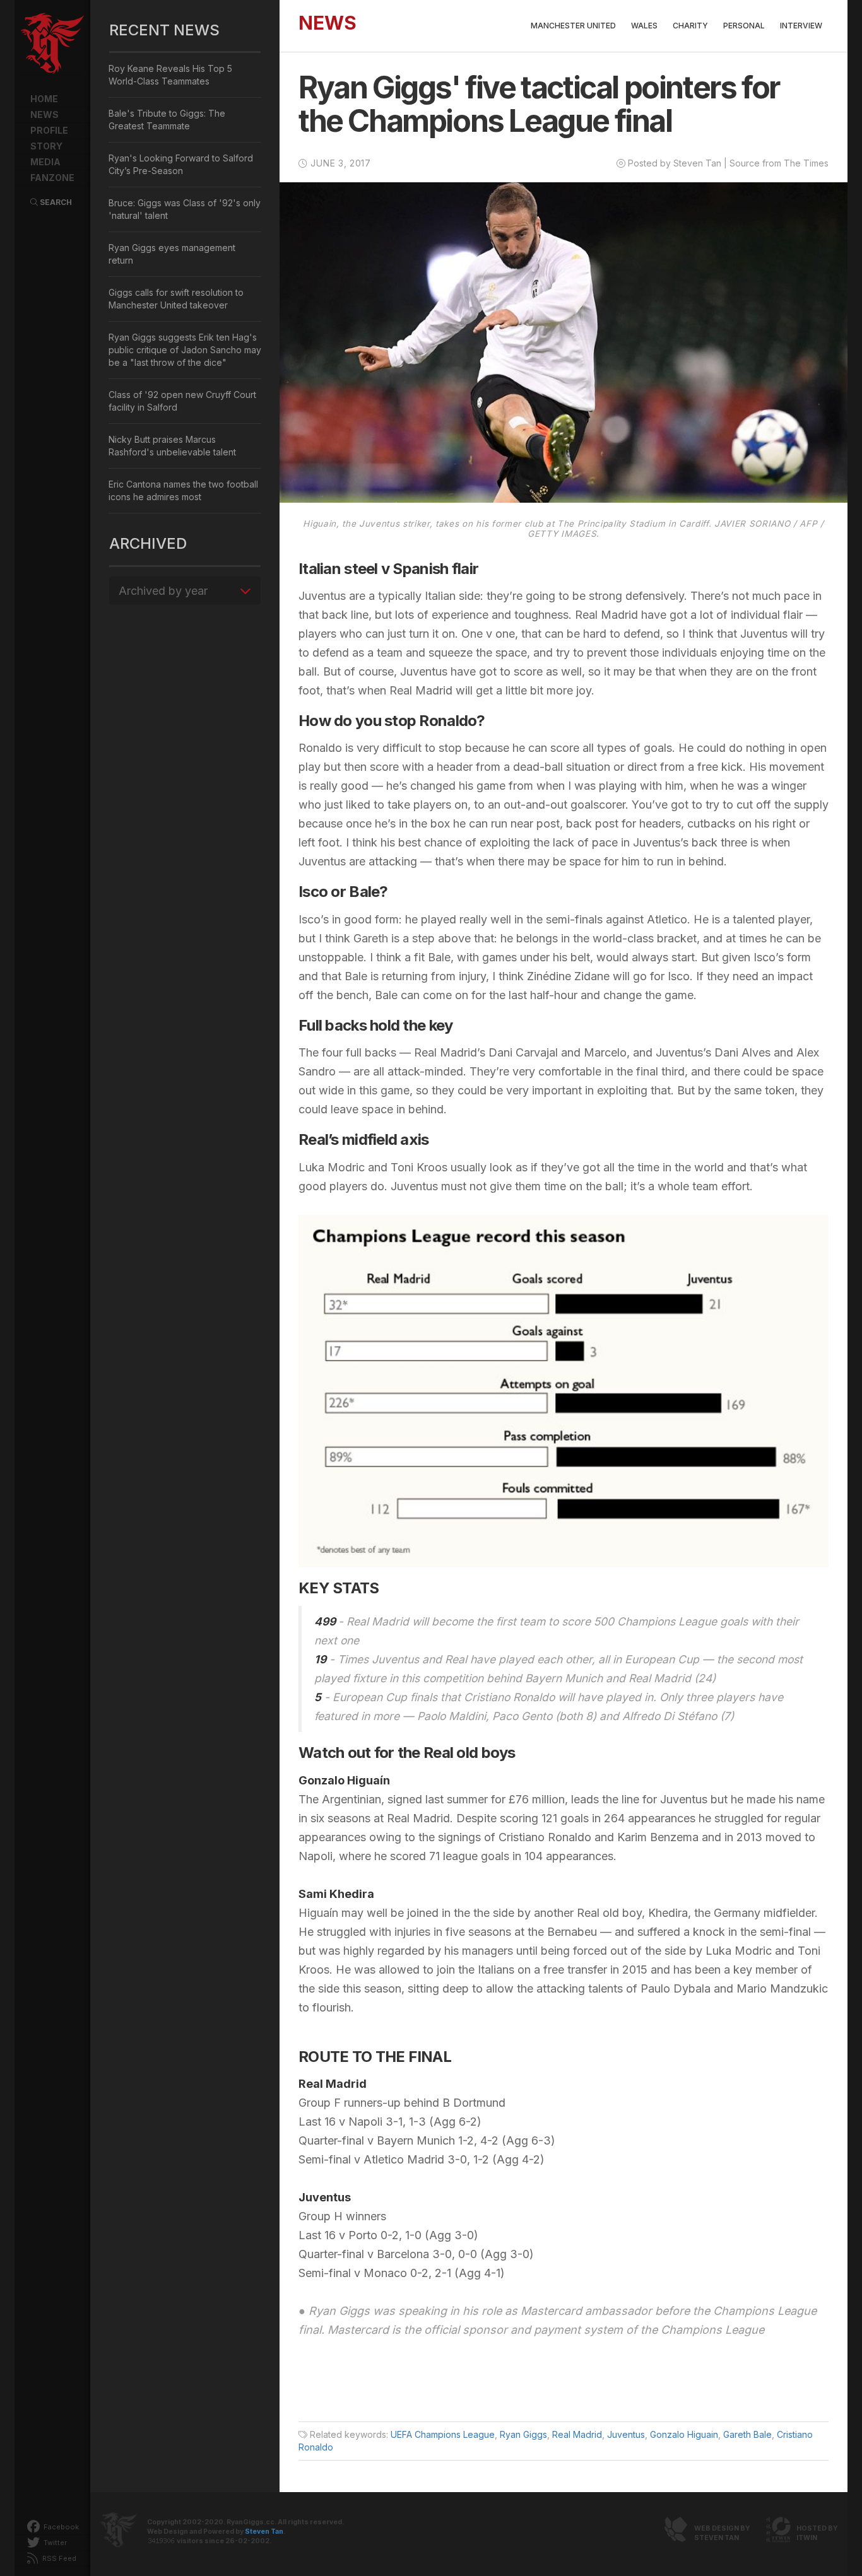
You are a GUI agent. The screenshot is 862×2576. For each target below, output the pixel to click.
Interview (801, 26)
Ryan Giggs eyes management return (172, 254)
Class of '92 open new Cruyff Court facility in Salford (182, 401)
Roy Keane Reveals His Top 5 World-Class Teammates (170, 75)
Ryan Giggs (523, 2434)
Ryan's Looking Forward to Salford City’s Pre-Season (181, 164)
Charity (690, 26)
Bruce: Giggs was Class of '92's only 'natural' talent (185, 209)
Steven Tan (264, 2532)
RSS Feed (58, 2558)
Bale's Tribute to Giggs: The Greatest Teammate (167, 120)
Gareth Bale (747, 2434)
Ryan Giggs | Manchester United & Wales (52, 44)
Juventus (626, 2434)
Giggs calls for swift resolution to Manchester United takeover (176, 299)
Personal (744, 26)
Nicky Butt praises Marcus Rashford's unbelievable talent (172, 446)
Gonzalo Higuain (684, 2434)
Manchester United (573, 26)
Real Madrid (577, 2434)
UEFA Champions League (443, 2434)
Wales (644, 26)
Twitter (54, 2543)
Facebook (60, 2527)
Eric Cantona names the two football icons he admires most (183, 490)
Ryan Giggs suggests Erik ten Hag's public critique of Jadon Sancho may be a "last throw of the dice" (185, 350)
